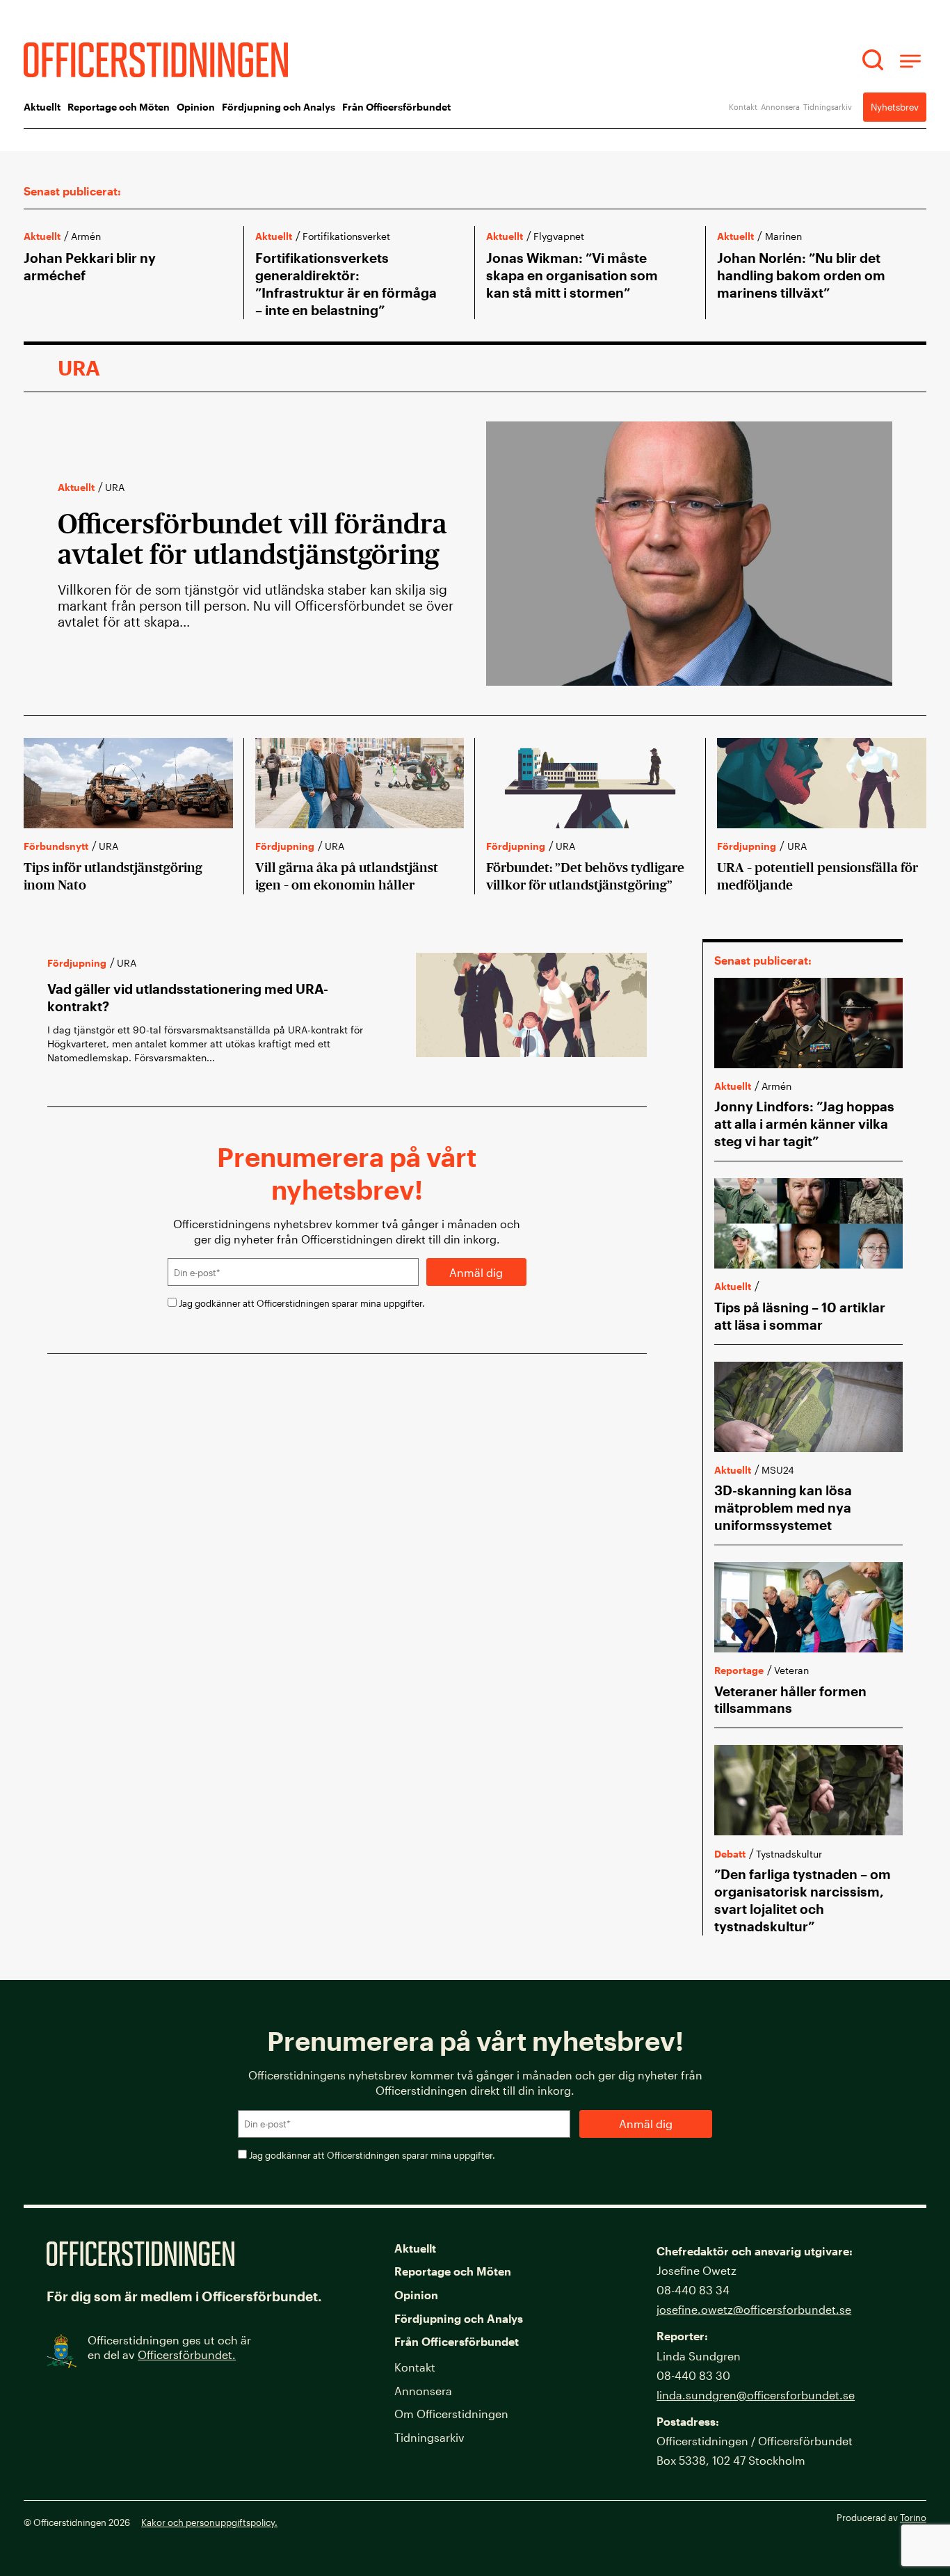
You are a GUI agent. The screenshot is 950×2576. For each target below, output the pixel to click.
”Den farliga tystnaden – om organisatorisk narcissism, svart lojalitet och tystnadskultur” (803, 1900)
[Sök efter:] (875, 60)
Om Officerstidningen (451, 2414)
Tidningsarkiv (828, 107)
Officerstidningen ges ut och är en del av (169, 2347)
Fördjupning (285, 846)
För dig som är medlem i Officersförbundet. (184, 2296)
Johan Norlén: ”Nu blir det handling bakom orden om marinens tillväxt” (801, 275)
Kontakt (743, 107)
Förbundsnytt (56, 846)
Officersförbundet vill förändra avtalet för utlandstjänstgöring (255, 539)
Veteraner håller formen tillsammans (790, 1700)
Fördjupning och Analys (279, 107)
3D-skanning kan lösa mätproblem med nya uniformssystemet (783, 1507)
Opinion (196, 107)
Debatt (730, 1854)
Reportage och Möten (119, 107)
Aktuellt (42, 107)
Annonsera (780, 107)
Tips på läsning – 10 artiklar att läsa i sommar (800, 1316)
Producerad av (881, 2517)
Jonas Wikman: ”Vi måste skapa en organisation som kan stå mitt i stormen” (572, 275)
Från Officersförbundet (396, 107)
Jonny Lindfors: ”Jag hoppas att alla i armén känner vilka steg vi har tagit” (804, 1124)
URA (115, 487)
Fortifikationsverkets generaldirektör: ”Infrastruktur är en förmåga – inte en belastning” (346, 284)
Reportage (739, 1670)
